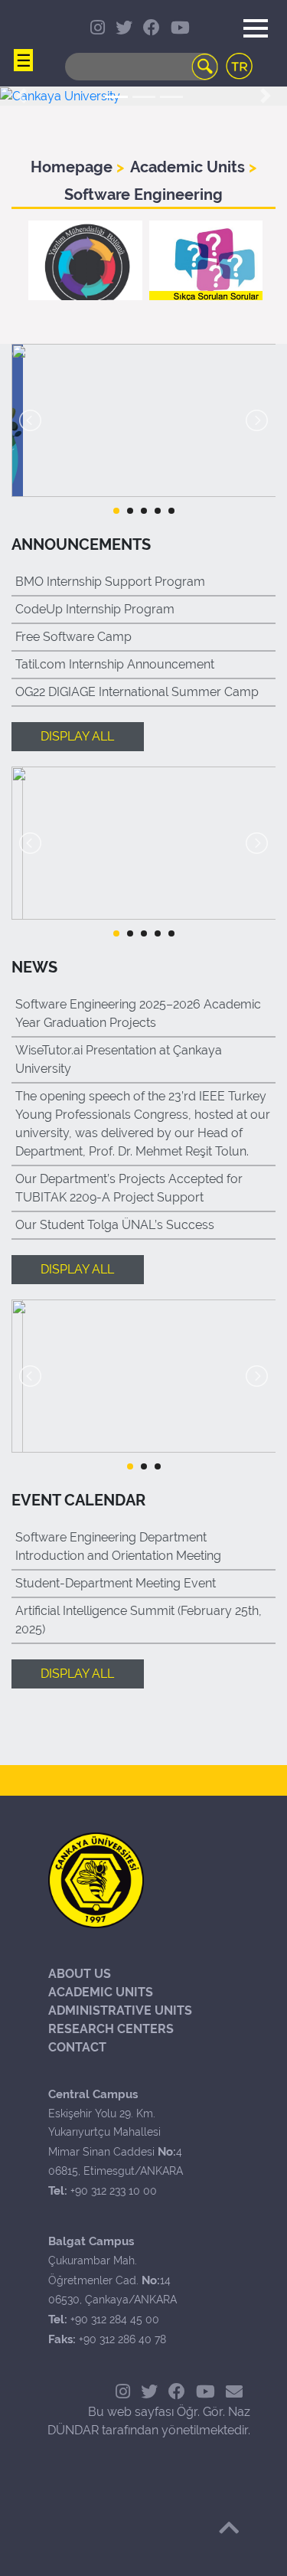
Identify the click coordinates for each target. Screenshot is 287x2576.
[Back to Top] (229, 2528)
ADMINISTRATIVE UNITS (120, 2010)
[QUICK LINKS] (23, 23)
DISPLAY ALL (77, 736)
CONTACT (77, 2047)
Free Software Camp (73, 637)
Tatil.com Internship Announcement (115, 664)
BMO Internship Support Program (110, 582)
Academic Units (189, 167)
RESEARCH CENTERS (111, 2029)
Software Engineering (143, 195)
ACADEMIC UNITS (101, 1992)
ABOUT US (80, 1974)
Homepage (73, 167)
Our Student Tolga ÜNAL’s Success (115, 1225)
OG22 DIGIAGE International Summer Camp (137, 692)
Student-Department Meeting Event (116, 1583)
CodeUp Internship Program (95, 609)
